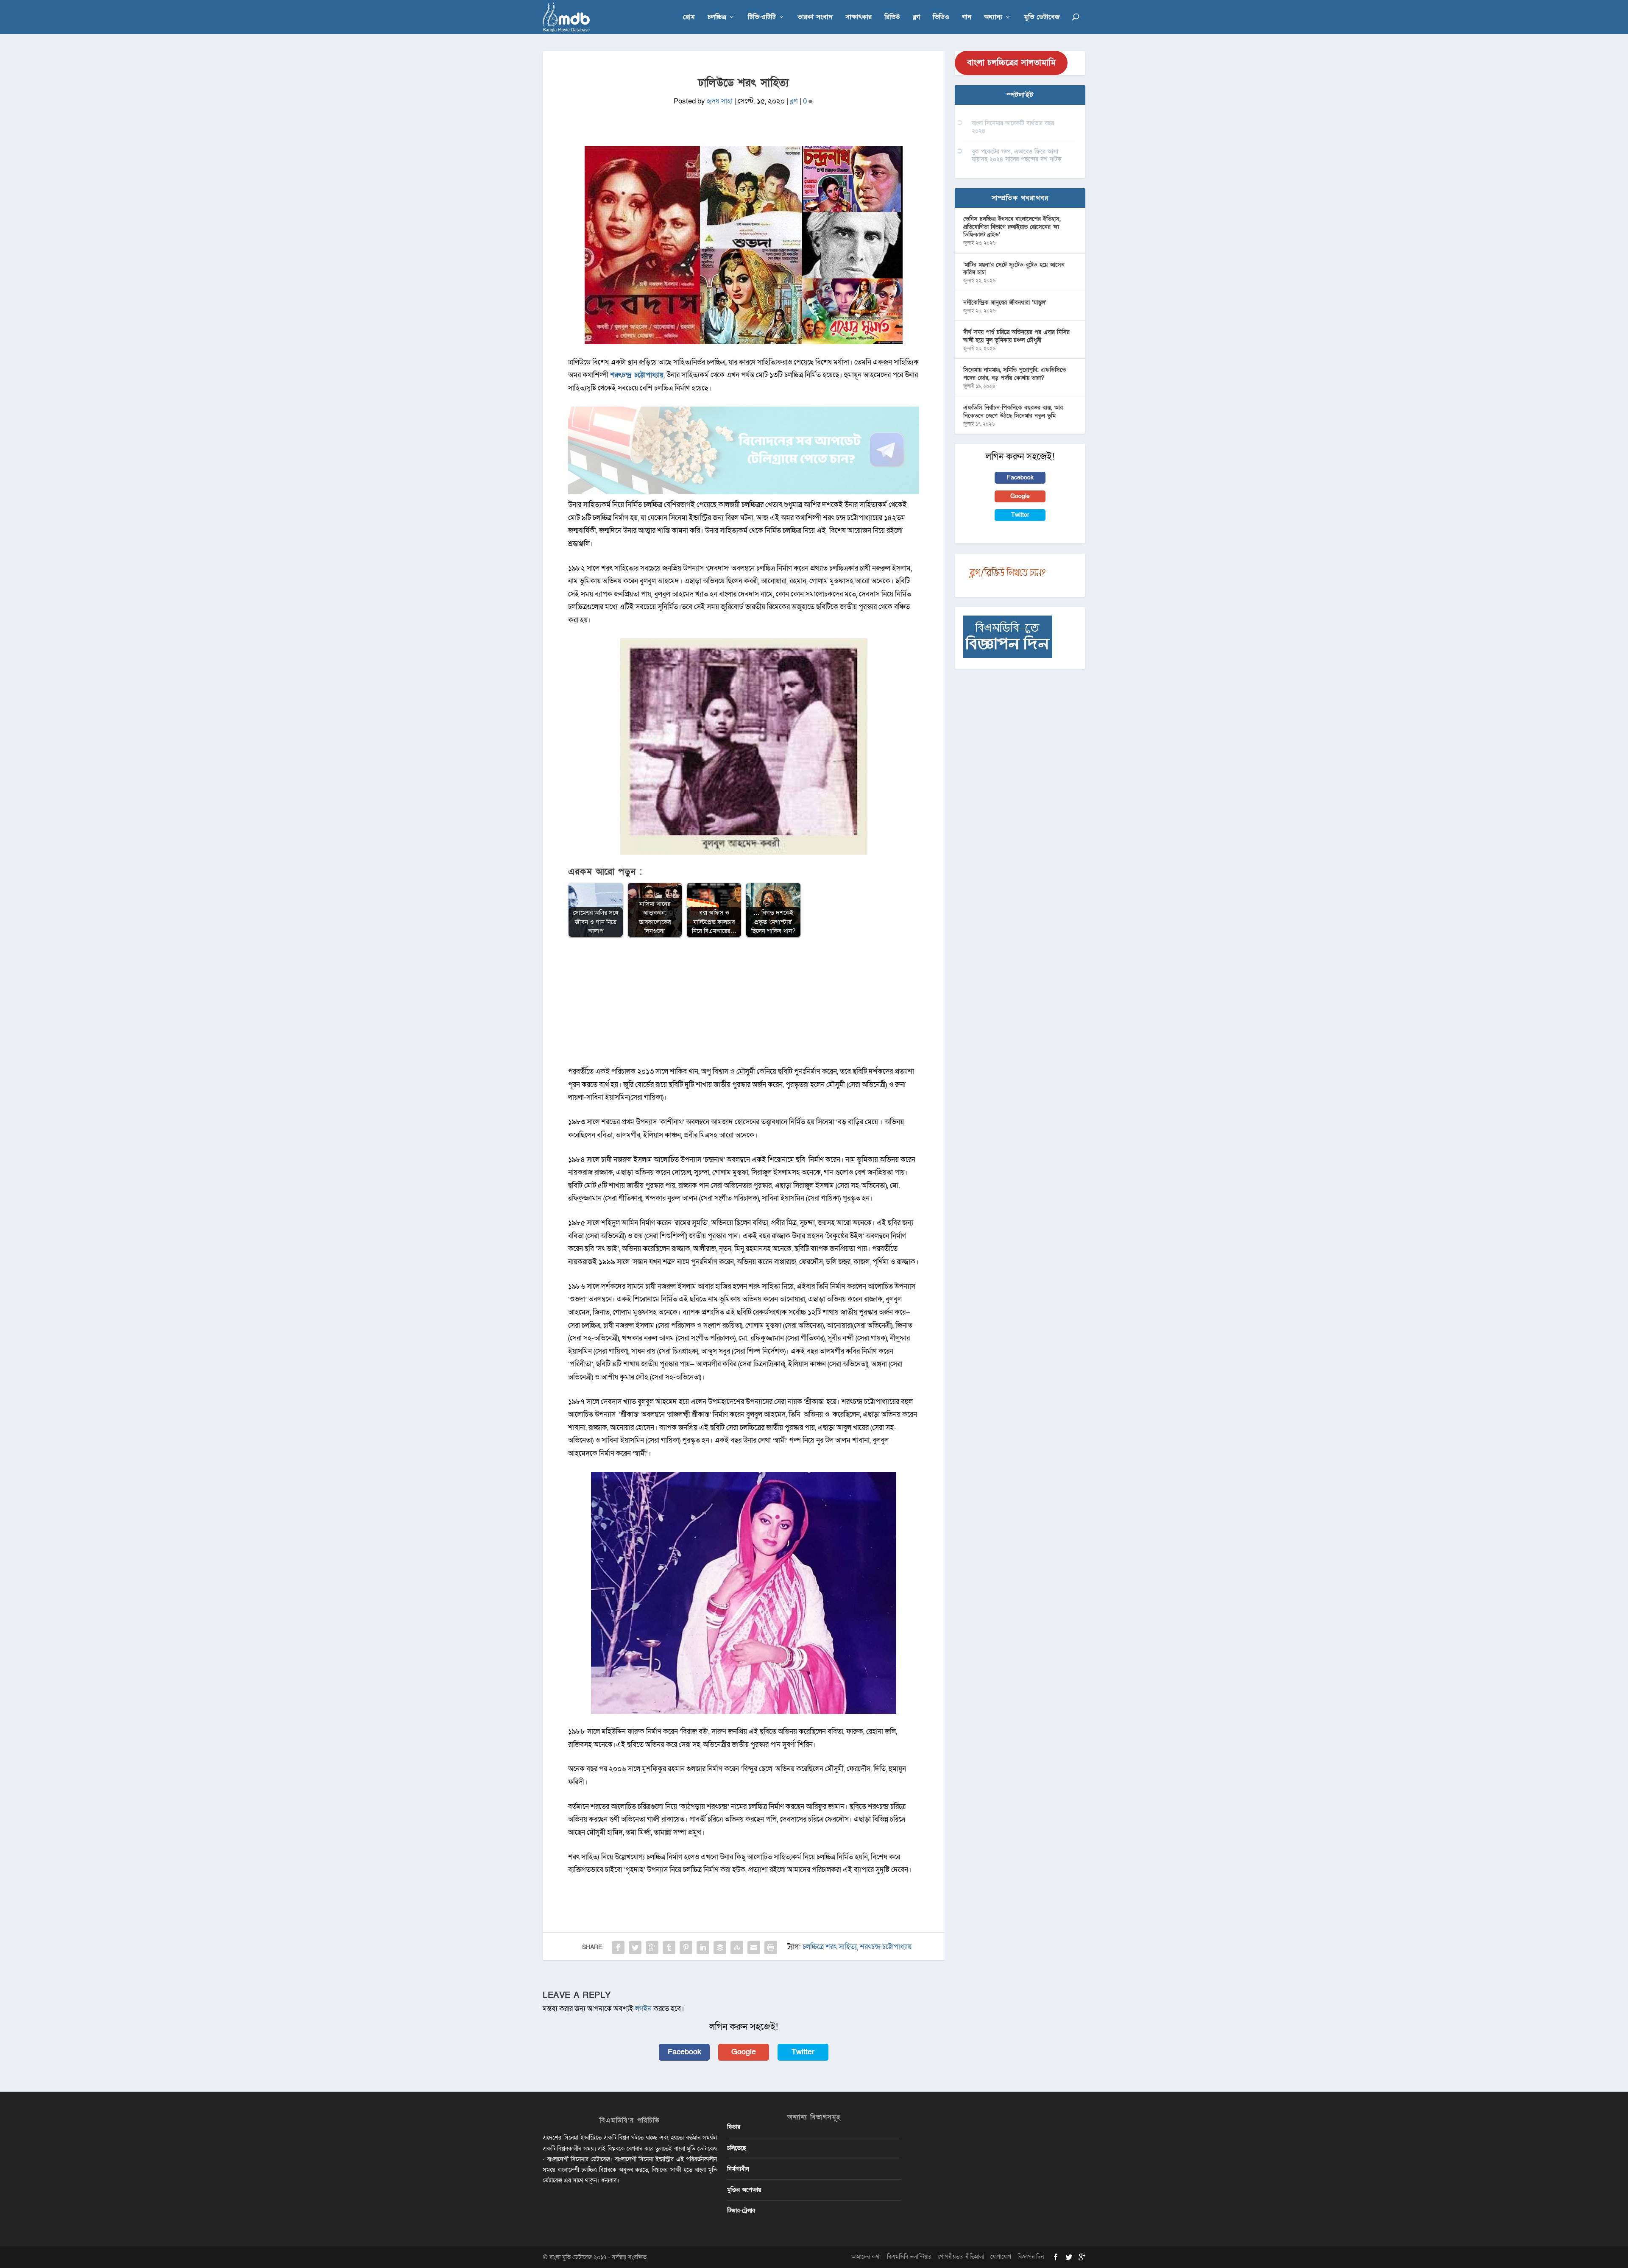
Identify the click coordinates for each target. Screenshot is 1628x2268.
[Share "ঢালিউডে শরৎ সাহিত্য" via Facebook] (618, 1948)
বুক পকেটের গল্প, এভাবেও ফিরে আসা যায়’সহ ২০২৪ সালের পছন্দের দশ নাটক (1017, 155)
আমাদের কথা (866, 2257)
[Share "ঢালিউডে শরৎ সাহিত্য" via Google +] (652, 1948)
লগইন (643, 2009)
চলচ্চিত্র (717, 18)
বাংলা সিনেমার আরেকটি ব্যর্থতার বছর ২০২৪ (1013, 127)
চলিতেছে (737, 2148)
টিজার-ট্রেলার (741, 2211)
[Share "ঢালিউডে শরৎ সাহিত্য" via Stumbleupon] (737, 1948)
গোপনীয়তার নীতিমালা (961, 2257)
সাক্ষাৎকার (859, 18)
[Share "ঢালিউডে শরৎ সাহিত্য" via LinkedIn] (703, 1948)
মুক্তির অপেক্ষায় (744, 2190)
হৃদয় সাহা (720, 101)
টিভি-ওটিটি (762, 18)
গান (967, 18)
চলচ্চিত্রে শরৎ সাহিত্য (830, 1947)
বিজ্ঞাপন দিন (1031, 2257)
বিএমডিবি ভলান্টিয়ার (909, 2257)
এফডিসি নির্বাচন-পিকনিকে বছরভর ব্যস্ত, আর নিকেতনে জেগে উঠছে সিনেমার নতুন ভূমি (1013, 411)
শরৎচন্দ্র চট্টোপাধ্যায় (886, 1947)
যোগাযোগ (1001, 2257)
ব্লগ (916, 18)
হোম (689, 18)
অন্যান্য (993, 18)
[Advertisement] (744, 1006)
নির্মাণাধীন (738, 2169)
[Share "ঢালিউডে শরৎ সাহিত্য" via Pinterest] (686, 1948)
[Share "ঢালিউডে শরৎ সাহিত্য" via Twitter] (635, 1948)
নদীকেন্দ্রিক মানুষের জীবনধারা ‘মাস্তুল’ (1005, 302)
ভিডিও (941, 18)
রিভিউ (892, 18)
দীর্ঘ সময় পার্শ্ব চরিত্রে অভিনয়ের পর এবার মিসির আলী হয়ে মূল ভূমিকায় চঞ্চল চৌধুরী (1016, 336)
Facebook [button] (684, 2052)
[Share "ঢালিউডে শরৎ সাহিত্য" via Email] (754, 1948)
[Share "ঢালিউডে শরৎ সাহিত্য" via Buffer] (720, 1948)
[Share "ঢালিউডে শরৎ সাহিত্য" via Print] (771, 1948)
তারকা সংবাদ (815, 18)
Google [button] (744, 2052)
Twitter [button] (803, 2052)
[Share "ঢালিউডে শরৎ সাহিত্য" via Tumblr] (669, 1948)
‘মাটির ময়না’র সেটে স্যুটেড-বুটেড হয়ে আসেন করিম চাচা (1014, 269)
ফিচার (734, 2127)
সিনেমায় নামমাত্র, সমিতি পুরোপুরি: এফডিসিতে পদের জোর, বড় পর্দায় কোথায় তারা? (1015, 374)
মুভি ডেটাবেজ (1042, 18)
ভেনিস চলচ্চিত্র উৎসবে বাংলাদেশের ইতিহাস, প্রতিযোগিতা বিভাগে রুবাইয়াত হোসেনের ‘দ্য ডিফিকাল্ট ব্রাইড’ (1012, 227)
